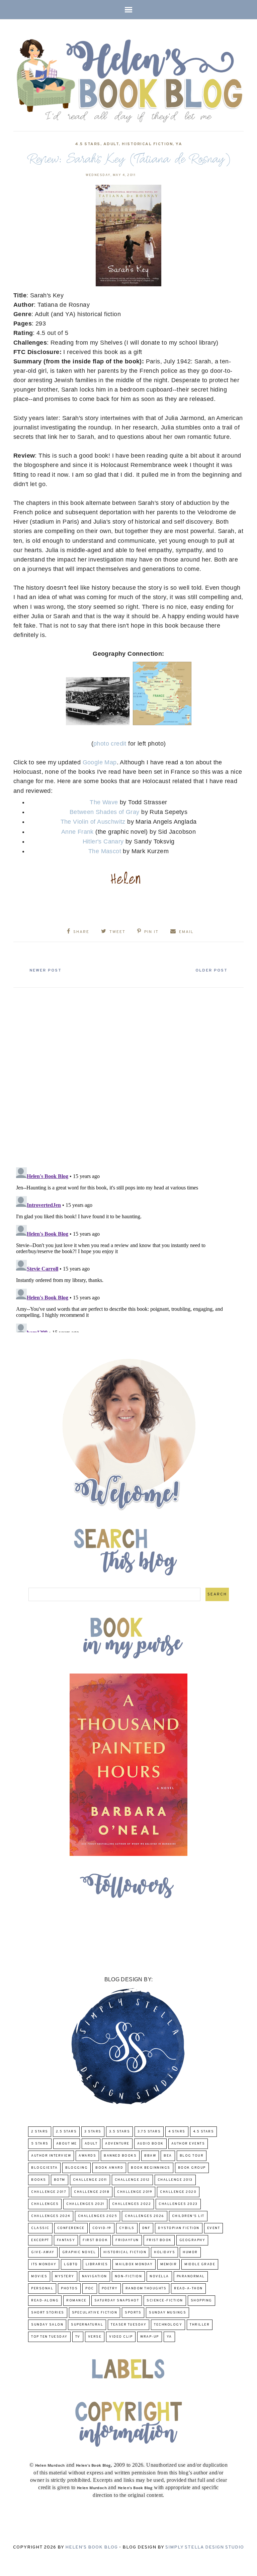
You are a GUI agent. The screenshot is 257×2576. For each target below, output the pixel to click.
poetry (110, 2289)
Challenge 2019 (135, 2192)
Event (214, 2228)
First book (95, 2240)
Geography (192, 2240)
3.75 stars (149, 2132)
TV (78, 2337)
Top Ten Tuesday (49, 2337)
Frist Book (159, 2240)
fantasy (66, 2240)
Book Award (109, 2168)
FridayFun (127, 2240)
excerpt (40, 2240)
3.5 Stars (120, 2132)
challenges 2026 (145, 2216)
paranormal (191, 2276)
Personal (42, 2289)
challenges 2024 (51, 2216)
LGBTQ (71, 2264)
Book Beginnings (151, 2168)
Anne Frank (77, 832)
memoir (168, 2264)
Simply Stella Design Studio (205, 2547)
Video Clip (121, 2337)
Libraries (97, 2264)
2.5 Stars (66, 2132)
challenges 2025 (98, 2216)
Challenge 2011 (90, 2180)
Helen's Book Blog (92, 2547)
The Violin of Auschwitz (93, 822)
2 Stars (40, 2132)
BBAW (150, 2156)
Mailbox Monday (134, 2264)
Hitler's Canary (104, 841)
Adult (111, 144)
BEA (168, 2156)
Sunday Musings (167, 2313)
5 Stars (40, 2144)
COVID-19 (102, 2228)
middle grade (200, 2264)
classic (40, 2228)
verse (95, 2337)
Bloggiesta (44, 2168)
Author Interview (51, 2156)
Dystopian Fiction (179, 2228)
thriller (200, 2325)
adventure (117, 2144)
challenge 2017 (49, 2192)
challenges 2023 (178, 2204)
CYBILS (127, 2228)
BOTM (60, 2180)
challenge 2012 (132, 2180)
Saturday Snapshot (117, 2301)
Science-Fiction (165, 2301)
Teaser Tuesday (128, 2325)
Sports (133, 2313)
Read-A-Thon (188, 2289)
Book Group (192, 2168)
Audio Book (150, 2144)
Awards (87, 2156)
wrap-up (150, 2337)
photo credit (110, 744)
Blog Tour (192, 2156)
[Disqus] (128, 1075)
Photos (69, 2289)
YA (179, 144)
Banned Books (120, 2156)
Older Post (211, 971)
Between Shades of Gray (105, 812)
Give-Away (43, 2252)
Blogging (76, 2168)
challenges (45, 2204)
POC (90, 2289)
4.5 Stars (88, 144)
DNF (146, 2228)
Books (39, 2180)
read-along (45, 2301)
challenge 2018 (92, 2192)
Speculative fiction (95, 2313)
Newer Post (46, 971)
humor (190, 2252)
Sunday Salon (47, 2325)
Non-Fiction (128, 2276)
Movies (39, 2276)
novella (159, 2276)
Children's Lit (188, 2216)
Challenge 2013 (175, 2180)
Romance (76, 2301)
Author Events (188, 2144)
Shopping (201, 2301)
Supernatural (87, 2325)
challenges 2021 (85, 2204)
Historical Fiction (147, 144)
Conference (71, 2228)
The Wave (104, 802)
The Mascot (105, 851)
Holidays (164, 2252)
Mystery (65, 2276)
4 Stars (177, 2132)
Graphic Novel (79, 2252)
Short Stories (48, 2313)
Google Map (100, 762)
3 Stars (93, 2132)
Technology (168, 2325)
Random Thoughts (146, 2289)
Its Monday (44, 2264)
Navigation (95, 2276)
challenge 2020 (178, 2192)
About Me (67, 2144)
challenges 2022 (132, 2204)
